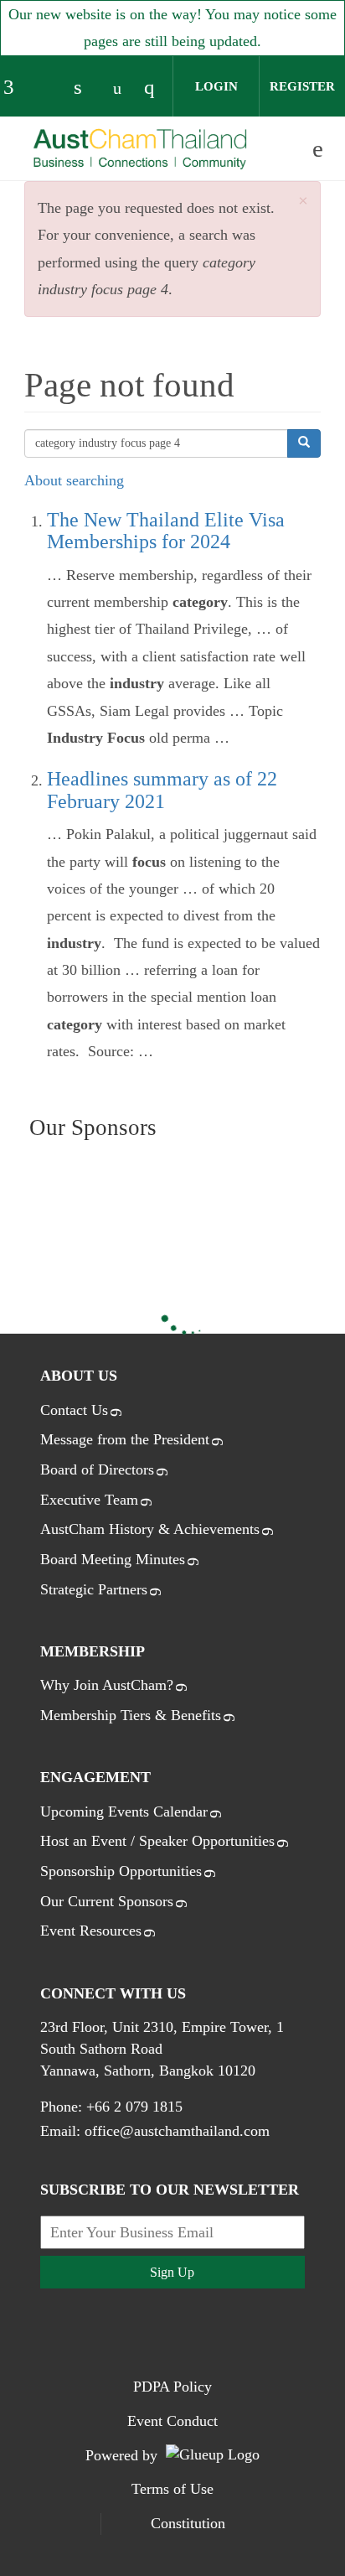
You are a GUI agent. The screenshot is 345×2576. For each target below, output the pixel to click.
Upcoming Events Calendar (124, 1811)
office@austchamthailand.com (177, 2131)
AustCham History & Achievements (150, 1529)
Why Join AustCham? (107, 1685)
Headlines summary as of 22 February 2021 (162, 790)
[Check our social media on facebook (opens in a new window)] (16, 89)
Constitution (188, 2523)
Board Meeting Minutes (113, 1559)
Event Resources (91, 1931)
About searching (74, 480)
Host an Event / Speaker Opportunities (157, 1841)
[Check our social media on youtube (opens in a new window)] (121, 89)
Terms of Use (172, 2489)
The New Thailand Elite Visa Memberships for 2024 (166, 531)
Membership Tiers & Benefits (131, 1715)
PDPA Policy (172, 2387)
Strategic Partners (94, 1589)
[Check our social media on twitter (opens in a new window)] (51, 89)
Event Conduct (172, 2421)
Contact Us (74, 1410)
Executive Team (89, 1500)
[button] (303, 202)
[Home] (141, 150)
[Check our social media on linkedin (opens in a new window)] (86, 89)
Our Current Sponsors (107, 1901)
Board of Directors (97, 1469)
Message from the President (125, 1439)
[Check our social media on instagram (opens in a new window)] (157, 89)
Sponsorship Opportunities (121, 1871)
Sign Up (172, 2272)
